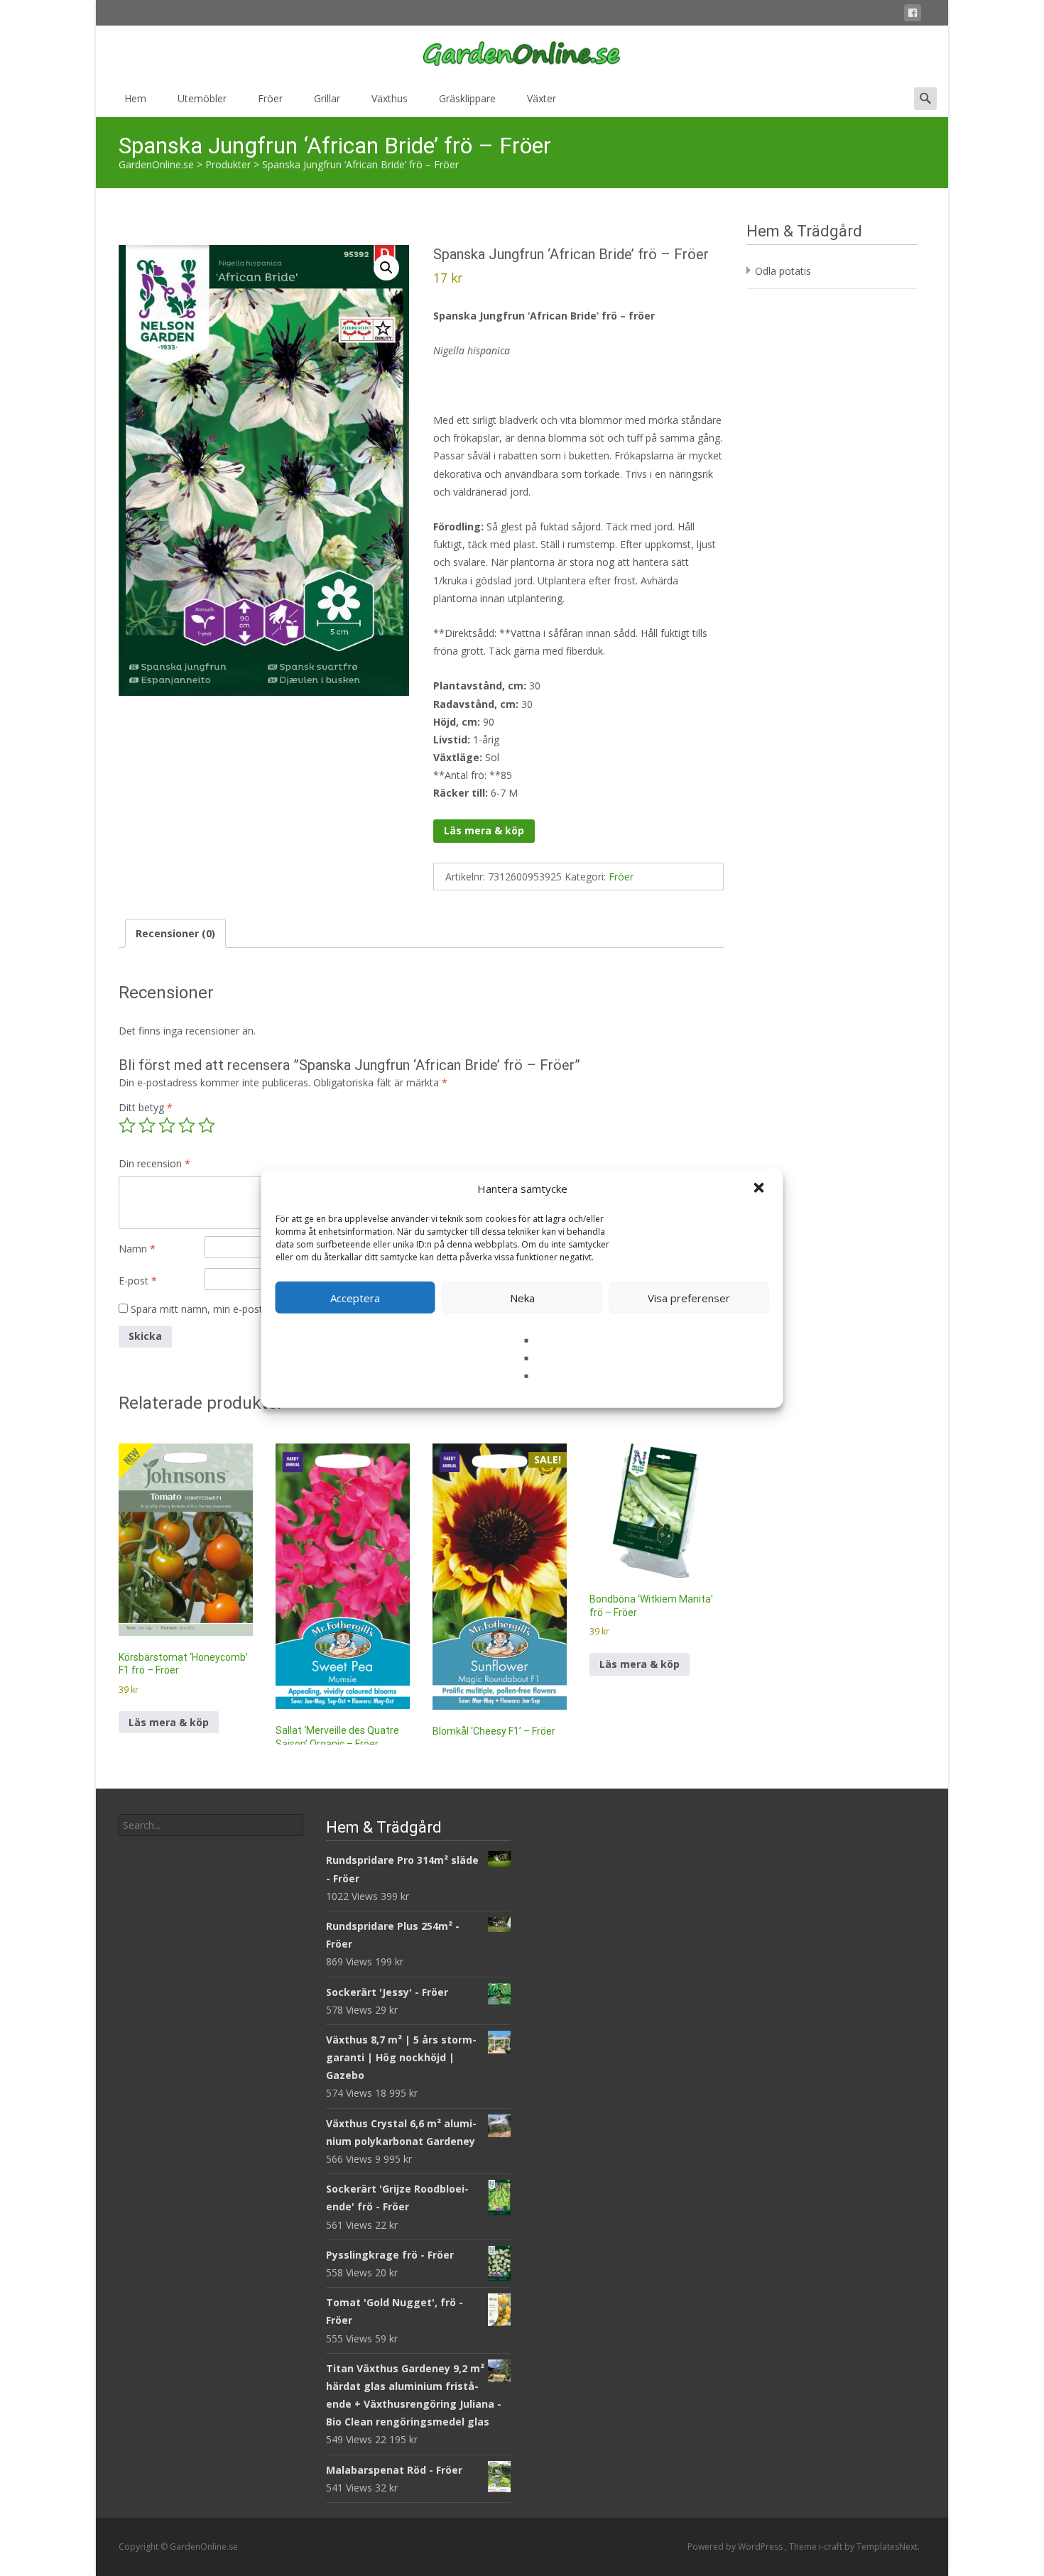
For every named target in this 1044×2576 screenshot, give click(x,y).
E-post (138, 1281)
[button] (761, 1189)
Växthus (390, 98)
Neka (522, 1297)
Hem (135, 98)
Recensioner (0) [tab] (175, 933)
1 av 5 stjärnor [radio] (127, 1125)
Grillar (327, 98)
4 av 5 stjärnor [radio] (187, 1125)
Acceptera (355, 1297)
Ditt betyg (146, 1107)
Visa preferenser (689, 1297)
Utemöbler (202, 98)
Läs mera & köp (484, 830)
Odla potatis (783, 271)
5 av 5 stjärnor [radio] (207, 1125)
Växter (542, 98)
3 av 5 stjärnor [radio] (167, 1125)
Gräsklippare (467, 98)
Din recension (154, 1163)
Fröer (270, 98)
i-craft (832, 2547)
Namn (137, 1249)
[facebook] (913, 15)
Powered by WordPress (736, 2547)
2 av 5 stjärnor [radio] (147, 1125)
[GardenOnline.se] (522, 54)
